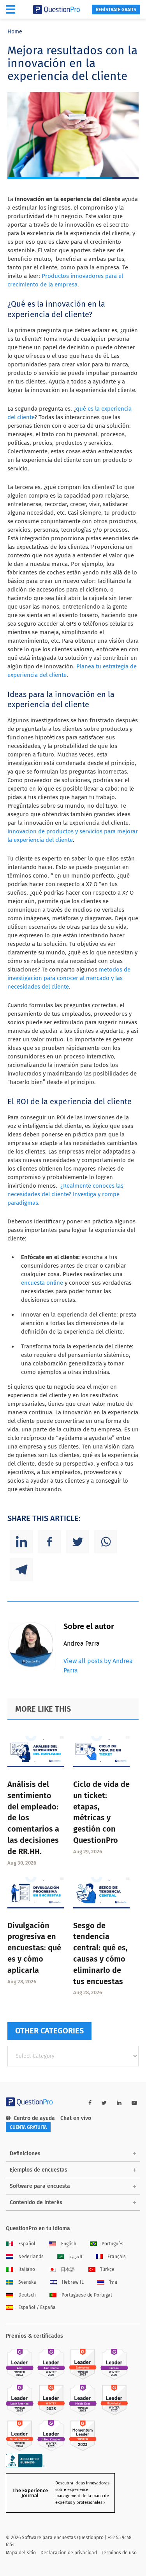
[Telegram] (21, 1570)
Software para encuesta (40, 2186)
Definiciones (25, 2154)
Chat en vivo (76, 2118)
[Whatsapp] (106, 1542)
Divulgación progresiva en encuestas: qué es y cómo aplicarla (34, 1948)
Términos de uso (119, 2553)
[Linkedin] (21, 1542)
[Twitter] (77, 1542)
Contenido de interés (36, 2202)
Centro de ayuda (34, 2118)
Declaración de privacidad (69, 2553)
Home (15, 32)
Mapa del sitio (21, 2553)
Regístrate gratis (116, 10)
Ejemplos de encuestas (39, 2170)
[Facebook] (49, 1542)
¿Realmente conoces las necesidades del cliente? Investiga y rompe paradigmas (65, 1194)
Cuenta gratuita (28, 2127)
